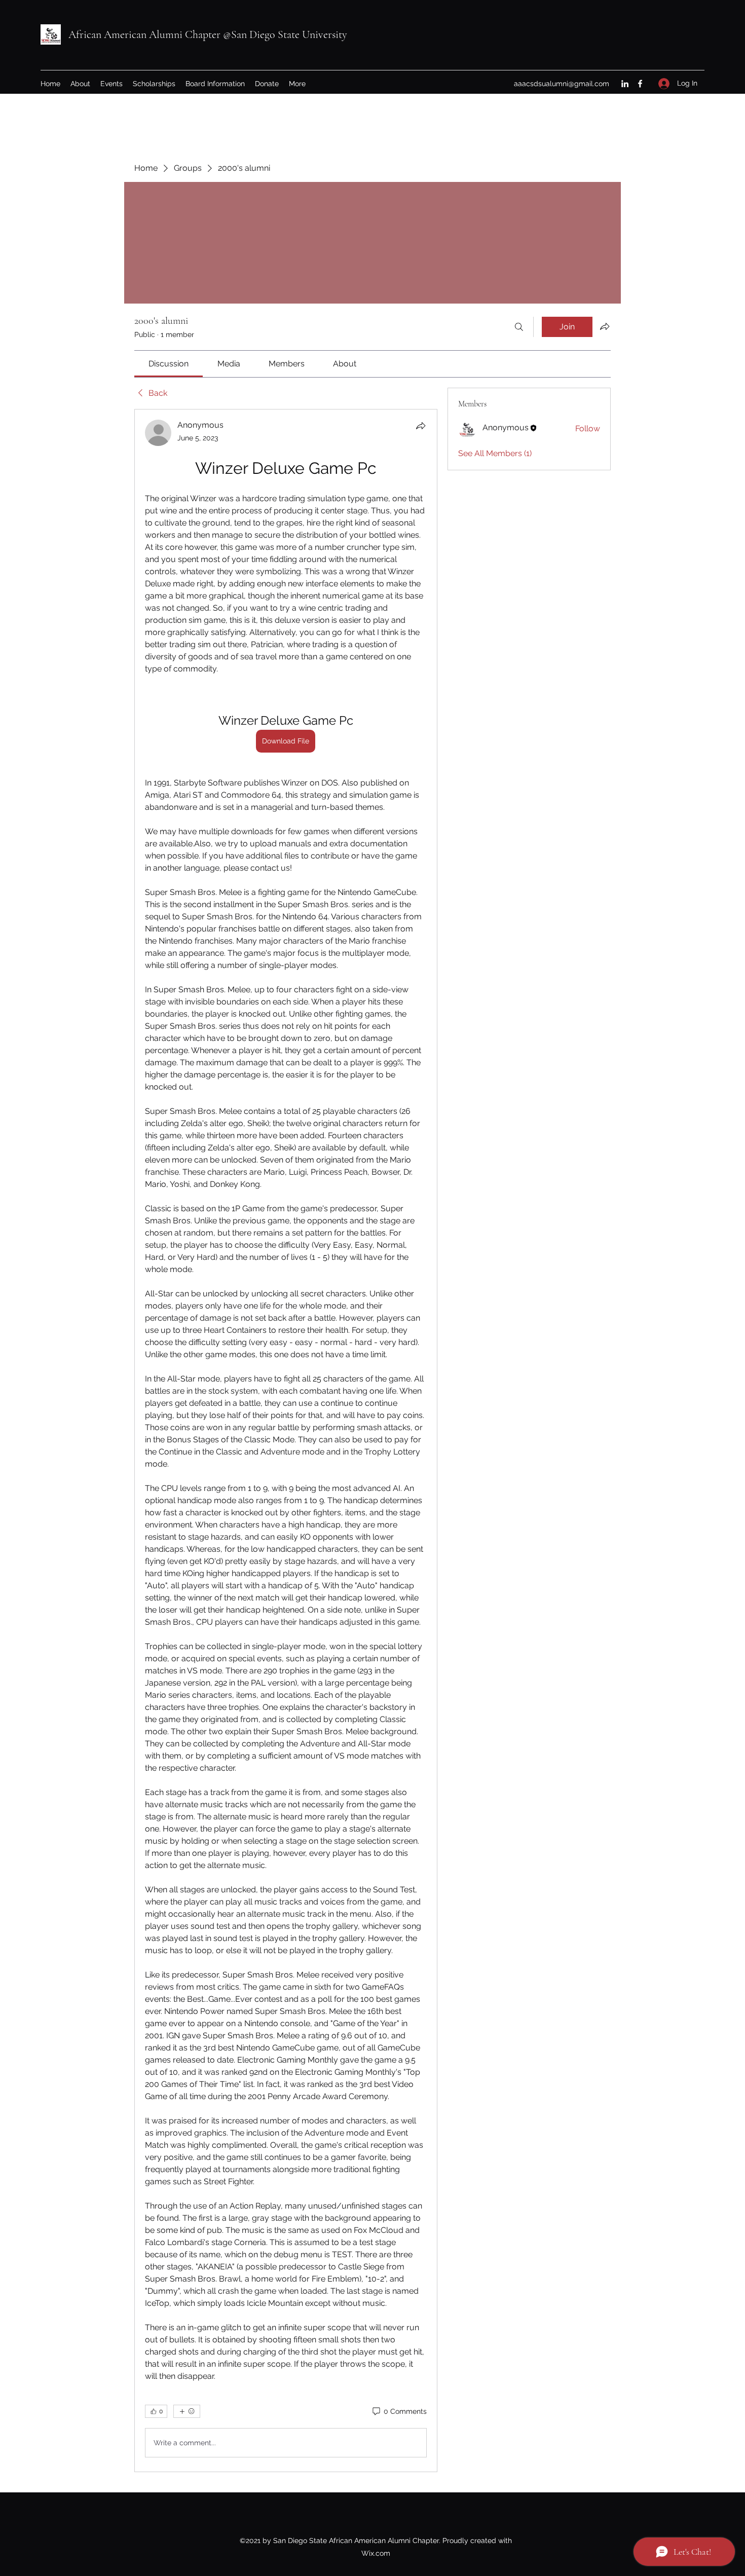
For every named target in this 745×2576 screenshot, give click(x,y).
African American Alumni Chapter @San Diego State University (208, 34)
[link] (169, 364)
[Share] (421, 426)
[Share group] (605, 326)
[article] (286, 1441)
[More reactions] (187, 2411)
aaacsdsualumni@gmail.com (562, 84)
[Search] (519, 327)
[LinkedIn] (625, 84)
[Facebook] (640, 84)
